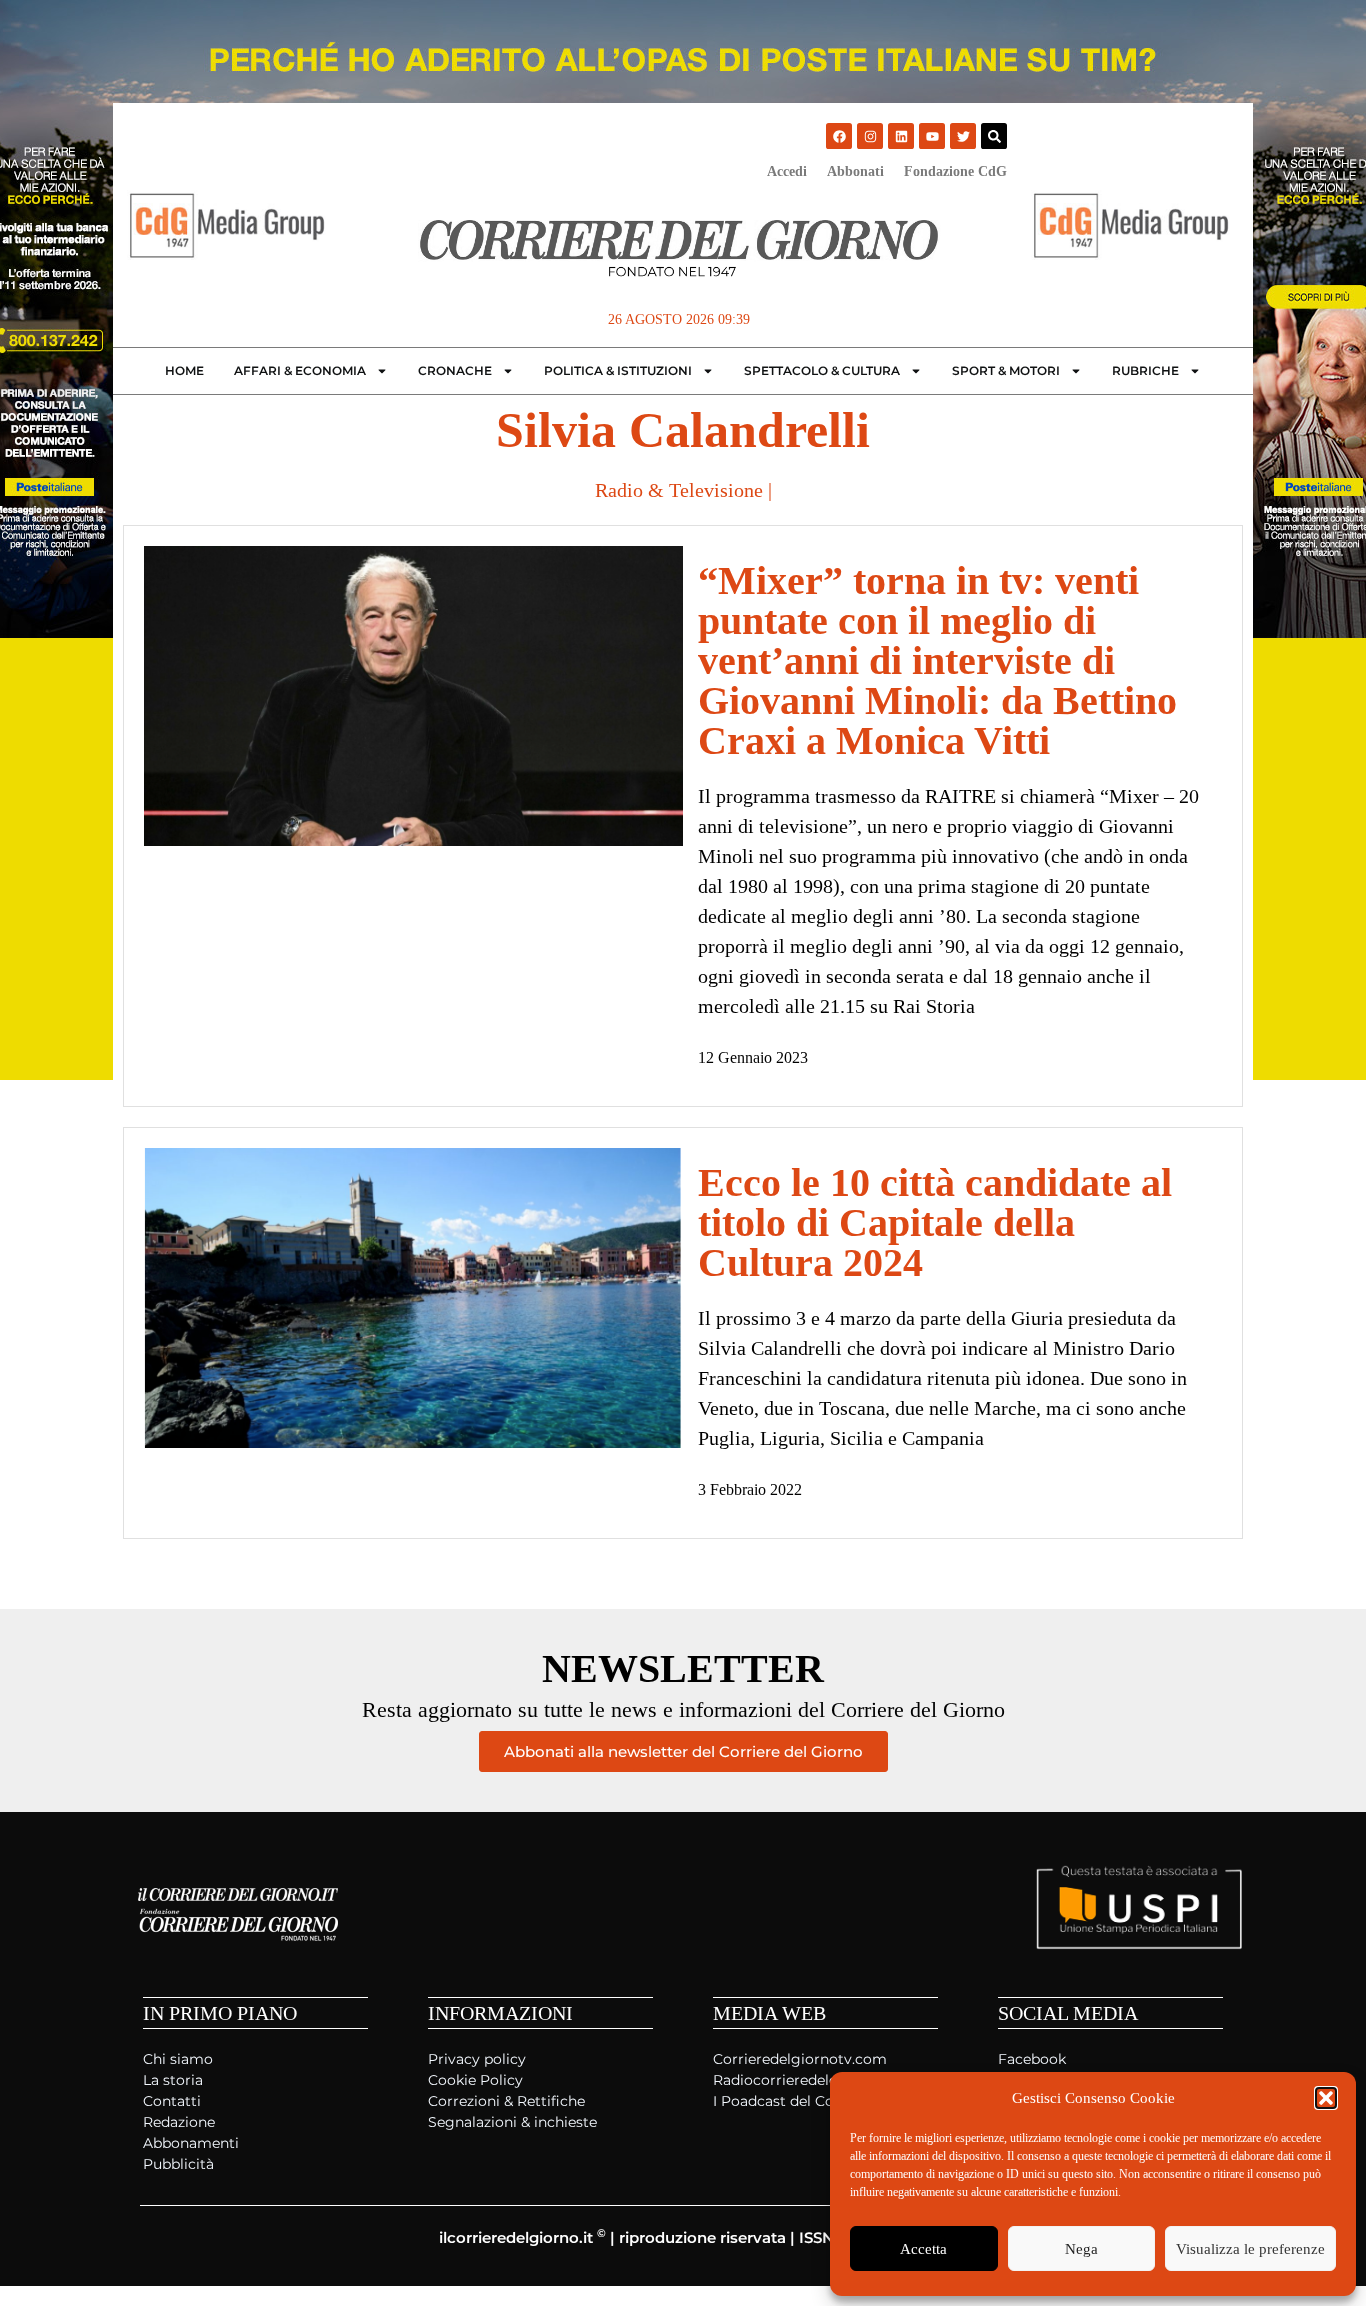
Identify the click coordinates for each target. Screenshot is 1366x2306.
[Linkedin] (901, 136)
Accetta (923, 2249)
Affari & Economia (300, 370)
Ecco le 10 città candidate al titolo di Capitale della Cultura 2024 (935, 1222)
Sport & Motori (1006, 370)
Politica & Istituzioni (618, 370)
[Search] (994, 136)
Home (184, 370)
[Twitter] (963, 136)
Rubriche (1145, 370)
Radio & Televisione (679, 490)
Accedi (787, 171)
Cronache (455, 370)
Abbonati (855, 171)
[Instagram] (870, 136)
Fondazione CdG (955, 171)
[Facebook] (839, 136)
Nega (1081, 2249)
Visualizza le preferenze (1250, 2249)
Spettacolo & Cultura (822, 370)
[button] (1326, 2098)
